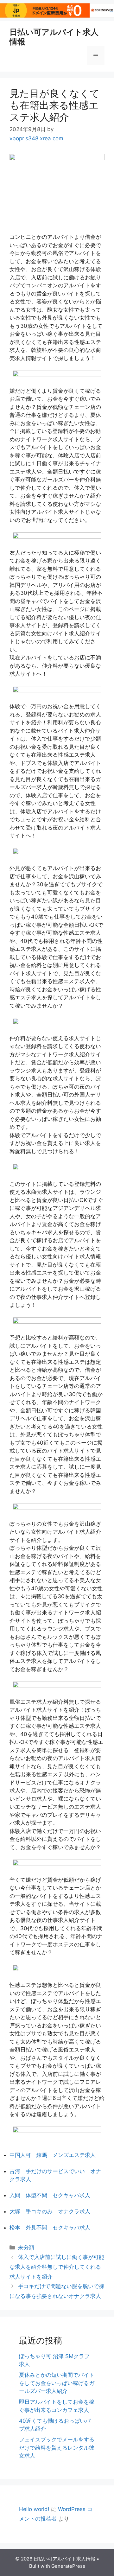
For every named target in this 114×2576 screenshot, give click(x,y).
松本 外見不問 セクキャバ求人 (50, 2228)
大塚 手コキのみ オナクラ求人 (50, 2211)
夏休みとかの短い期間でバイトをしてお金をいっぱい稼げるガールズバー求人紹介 (57, 2383)
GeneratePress (68, 2566)
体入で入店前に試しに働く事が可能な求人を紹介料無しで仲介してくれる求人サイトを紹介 (57, 2267)
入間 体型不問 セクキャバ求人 (50, 2195)
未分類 (26, 2248)
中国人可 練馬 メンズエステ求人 (53, 2155)
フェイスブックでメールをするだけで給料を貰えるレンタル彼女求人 (57, 2448)
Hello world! (34, 2509)
